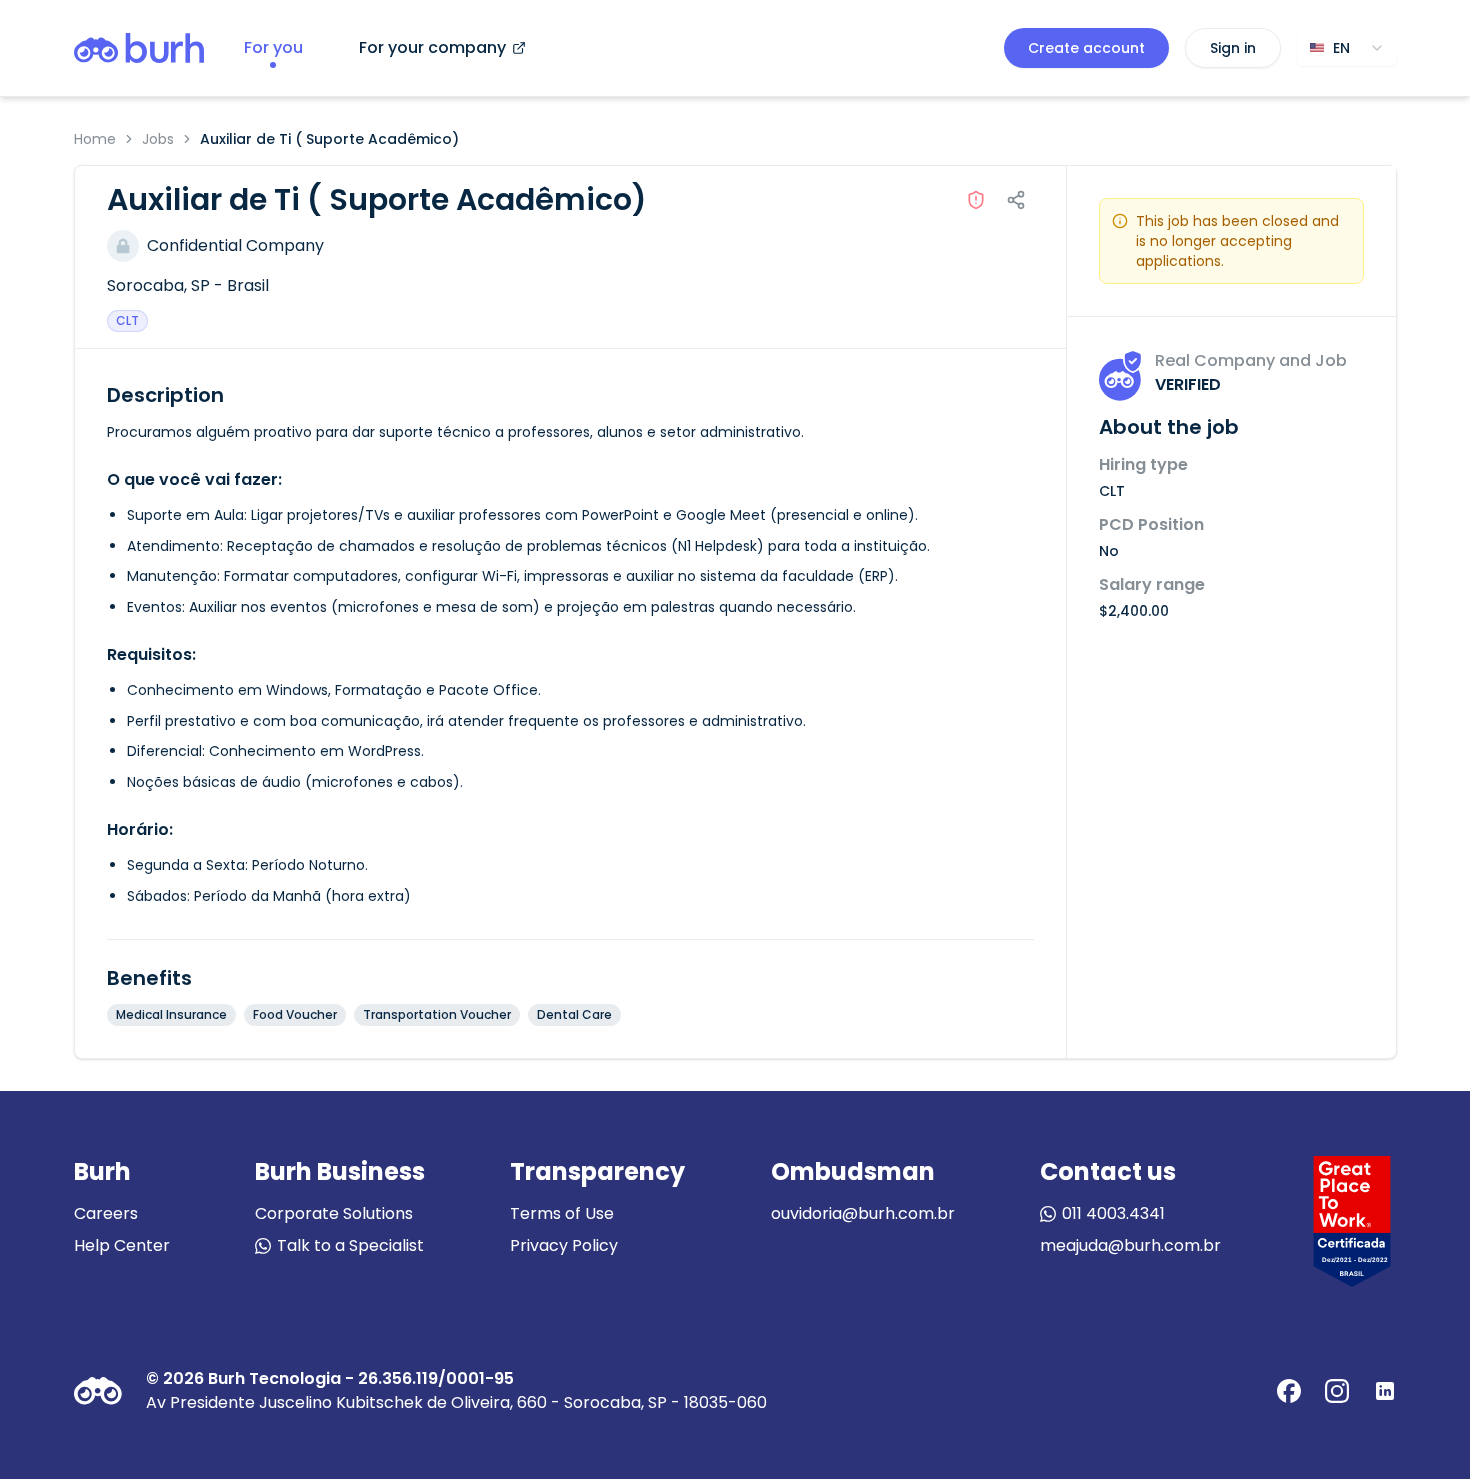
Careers (106, 1213)
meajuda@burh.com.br (1130, 1245)
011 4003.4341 (1113, 1213)
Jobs (158, 139)
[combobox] (1347, 48)
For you (273, 47)
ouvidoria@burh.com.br (863, 1213)
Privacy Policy (564, 1245)
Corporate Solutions (334, 1213)
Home (95, 139)
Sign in (1233, 48)
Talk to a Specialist (350, 1245)
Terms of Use (562, 1213)
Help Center (122, 1245)
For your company (432, 47)
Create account (1086, 48)
